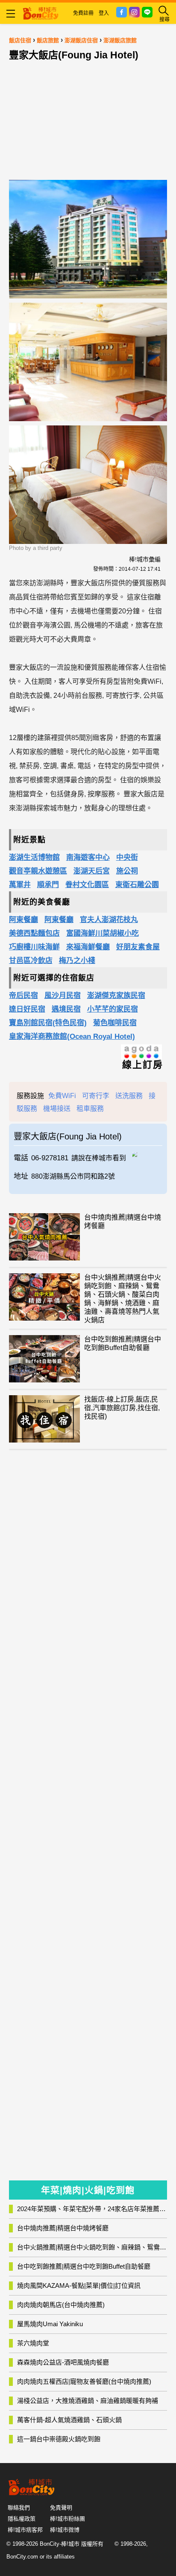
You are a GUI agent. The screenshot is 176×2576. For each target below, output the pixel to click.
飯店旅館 (48, 40)
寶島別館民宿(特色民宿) (48, 1023)
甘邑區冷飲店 (31, 961)
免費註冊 (83, 13)
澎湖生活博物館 (34, 857)
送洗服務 (129, 1096)
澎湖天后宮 (92, 871)
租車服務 (90, 1109)
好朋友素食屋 (138, 947)
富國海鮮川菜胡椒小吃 (103, 933)
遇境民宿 (66, 1009)
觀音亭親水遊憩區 (38, 871)
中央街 (127, 857)
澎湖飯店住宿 (81, 40)
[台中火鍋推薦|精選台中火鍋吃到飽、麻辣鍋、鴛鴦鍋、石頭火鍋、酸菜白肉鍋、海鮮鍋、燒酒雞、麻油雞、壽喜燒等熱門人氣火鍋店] (45, 1297)
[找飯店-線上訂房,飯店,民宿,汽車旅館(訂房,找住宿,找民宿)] (45, 1419)
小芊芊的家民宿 (113, 1009)
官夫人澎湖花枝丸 (109, 920)
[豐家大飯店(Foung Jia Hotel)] (147, 1154)
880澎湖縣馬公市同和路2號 (73, 1176)
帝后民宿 (23, 996)
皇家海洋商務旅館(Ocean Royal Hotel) (72, 1036)
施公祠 (127, 871)
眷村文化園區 (87, 885)
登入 (104, 13)
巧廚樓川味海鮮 (34, 947)
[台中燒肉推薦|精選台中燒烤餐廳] (45, 1237)
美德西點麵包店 (34, 933)
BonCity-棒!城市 (60, 2544)
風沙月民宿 (63, 996)
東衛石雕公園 (137, 885)
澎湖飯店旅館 (120, 40)
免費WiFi (62, 1096)
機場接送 (57, 1109)
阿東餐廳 (23, 920)
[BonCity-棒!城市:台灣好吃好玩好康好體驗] (41, 12)
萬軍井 (20, 885)
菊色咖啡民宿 (115, 1023)
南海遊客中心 (88, 857)
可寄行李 (96, 1096)
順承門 (48, 885)
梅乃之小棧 (77, 961)
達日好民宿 (27, 1009)
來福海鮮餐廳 (88, 947)
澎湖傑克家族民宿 (116, 996)
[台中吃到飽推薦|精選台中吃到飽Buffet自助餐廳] (45, 1359)
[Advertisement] (88, 118)
